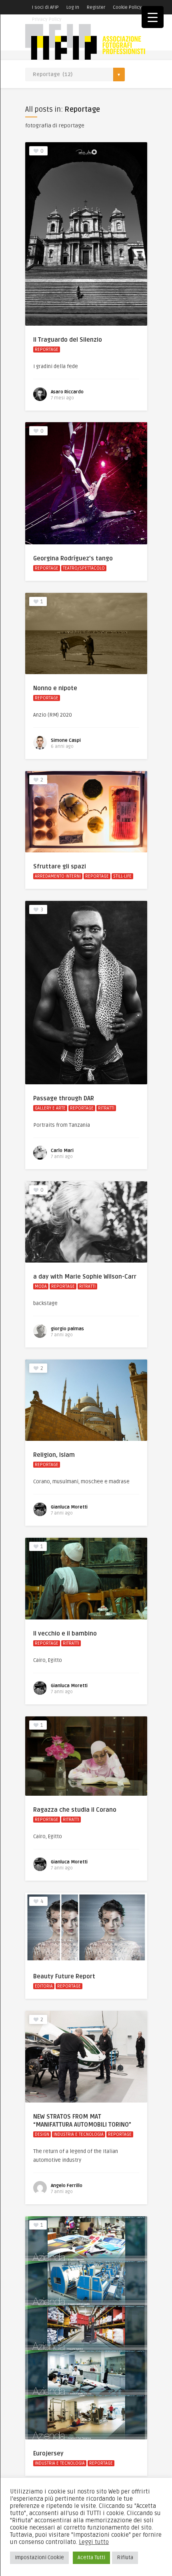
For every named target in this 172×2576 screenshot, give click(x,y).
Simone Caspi (66, 740)
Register (96, 7)
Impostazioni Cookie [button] (39, 2558)
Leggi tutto (94, 2542)
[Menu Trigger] (153, 17)
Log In (73, 7)
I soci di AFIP (45, 7)
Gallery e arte (50, 1108)
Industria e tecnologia (79, 2134)
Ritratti (106, 1108)
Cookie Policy (127, 7)
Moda (41, 1286)
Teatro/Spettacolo (84, 568)
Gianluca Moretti (69, 1507)
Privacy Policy (47, 19)
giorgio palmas (67, 1329)
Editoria (44, 1986)
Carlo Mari (62, 1151)
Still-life (122, 876)
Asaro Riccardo (67, 392)
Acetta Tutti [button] (91, 2558)
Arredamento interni (58, 876)
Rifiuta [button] (125, 2558)
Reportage (47, 349)
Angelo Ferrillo (67, 2186)
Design (42, 2134)
